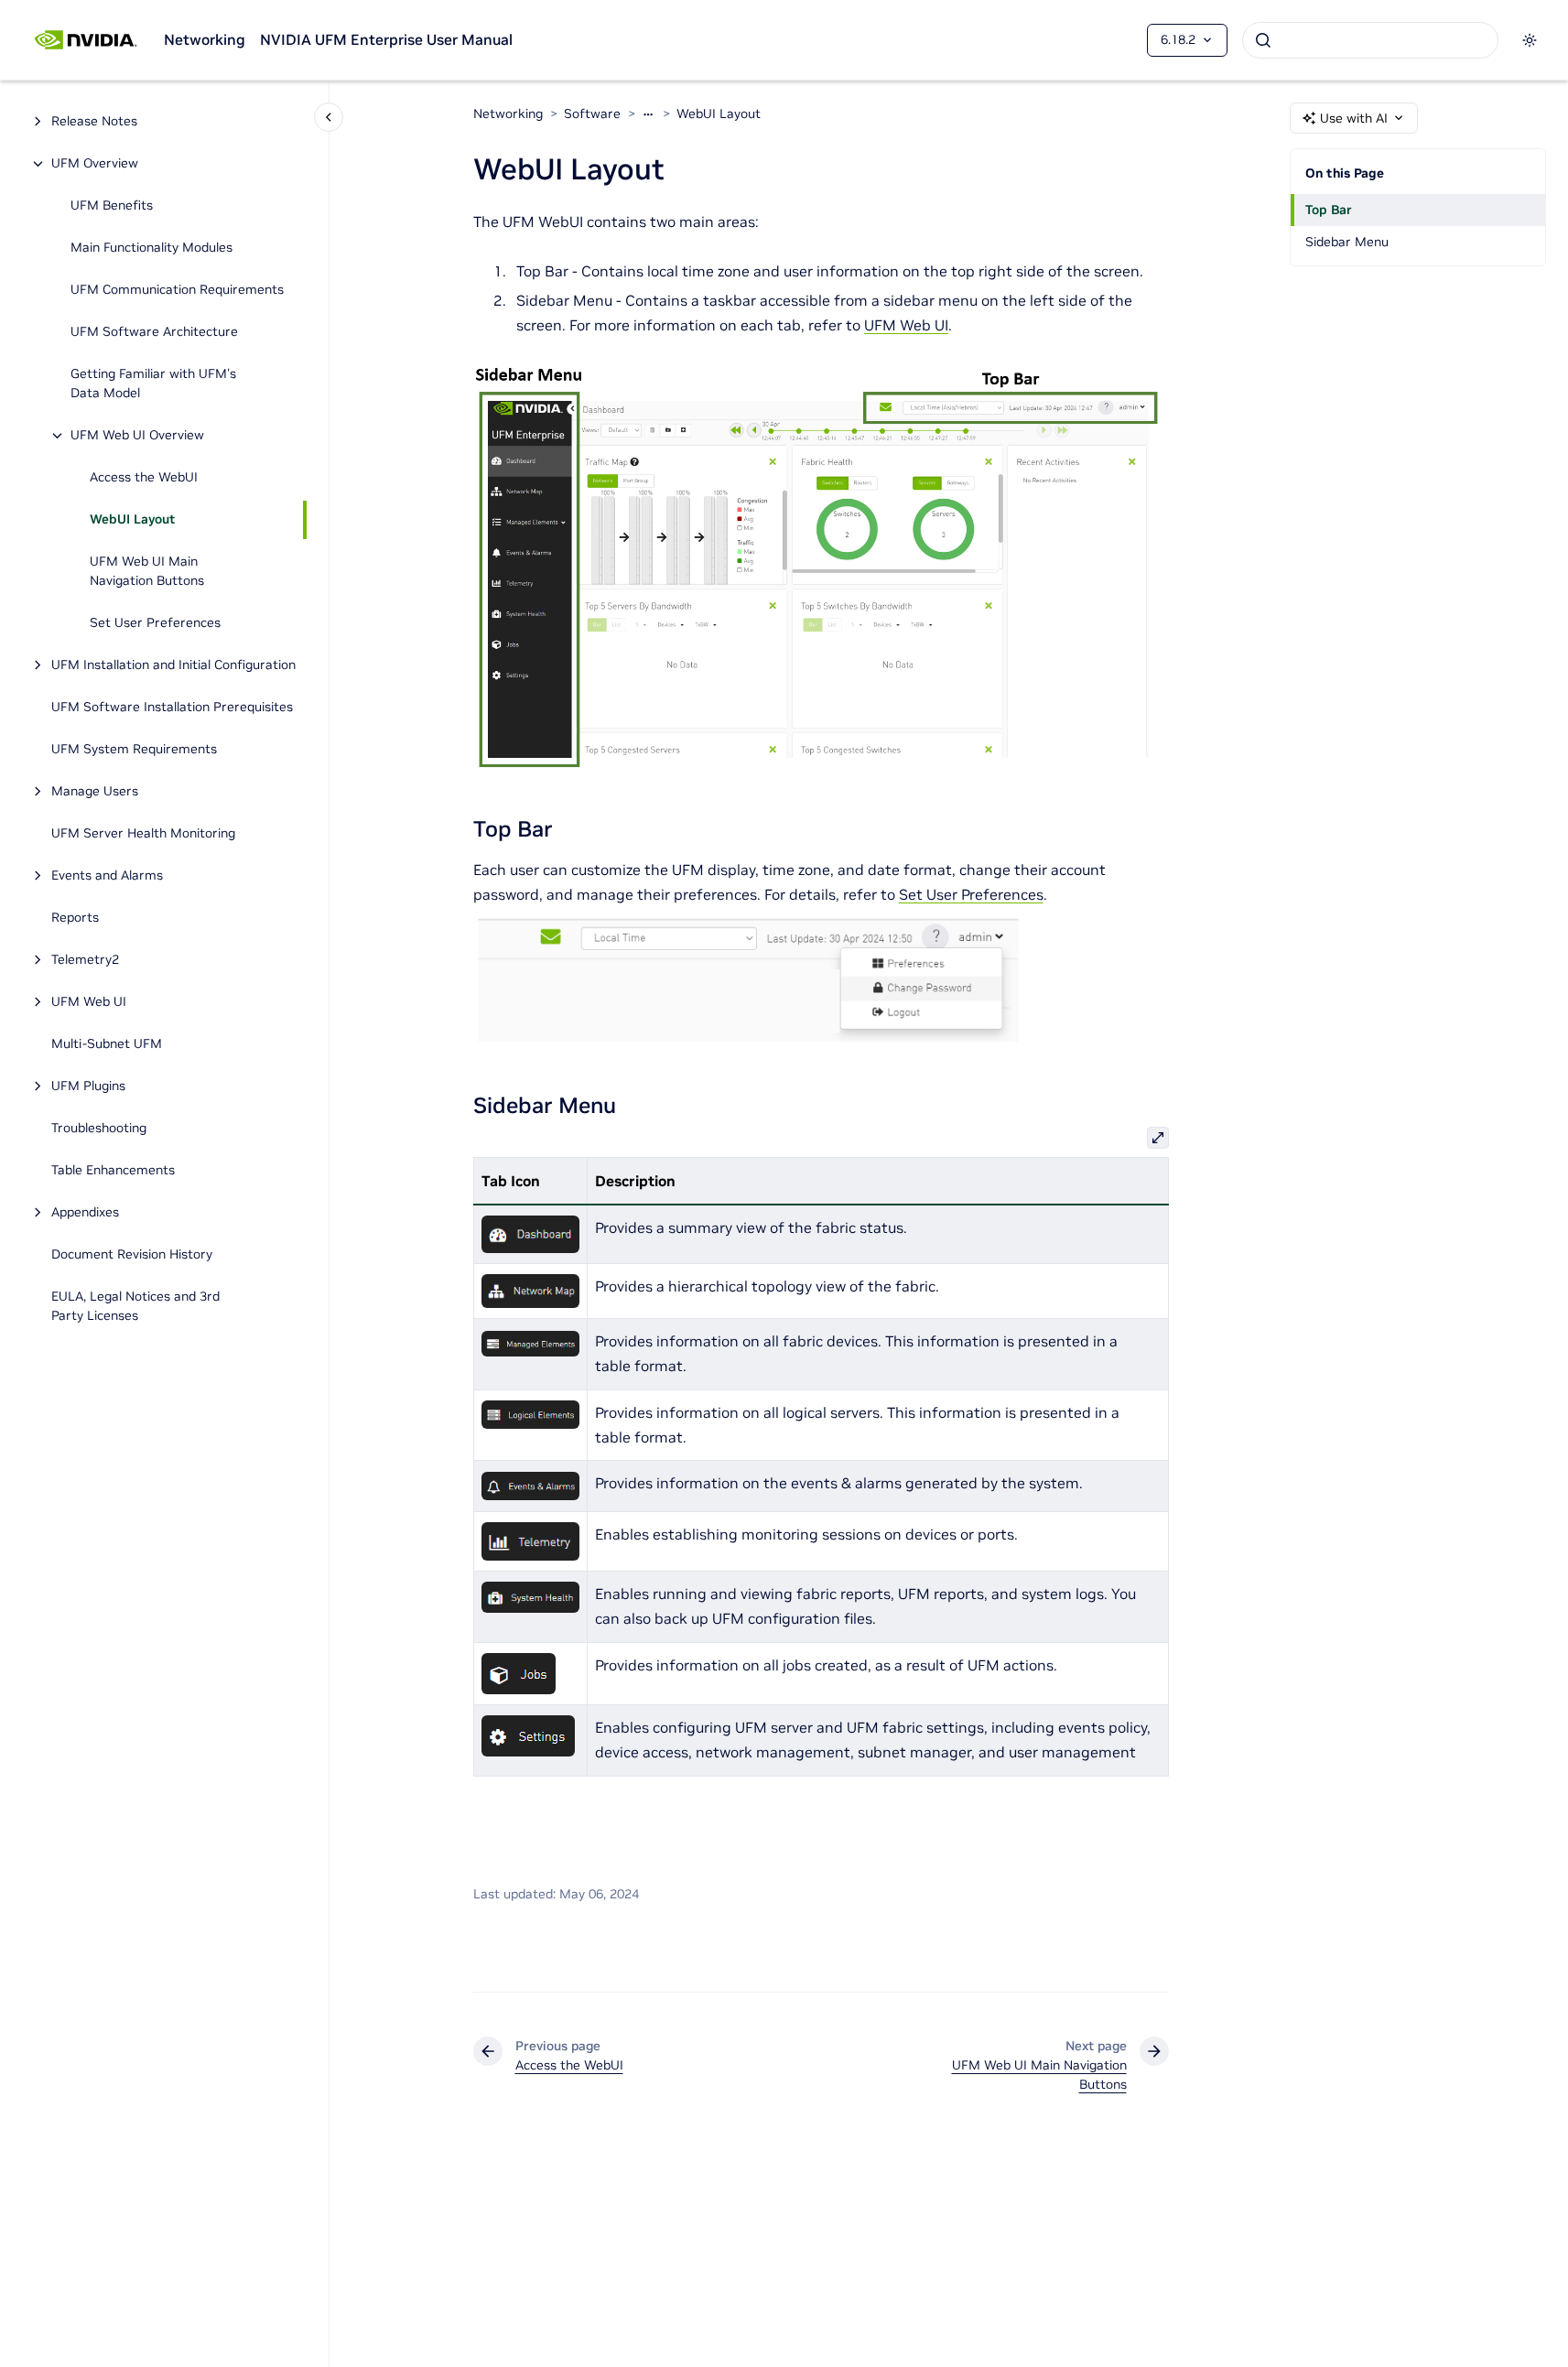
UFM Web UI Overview (137, 436)
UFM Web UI (89, 1002)
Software (592, 113)
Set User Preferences (155, 623)
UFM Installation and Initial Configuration (173, 665)
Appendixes (85, 1213)
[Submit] (1263, 40)
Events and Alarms (107, 876)
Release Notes (94, 122)
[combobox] (1370, 40)
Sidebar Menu (1347, 242)
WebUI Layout (132, 520)
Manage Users (95, 792)
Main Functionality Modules (151, 248)
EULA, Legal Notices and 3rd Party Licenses (135, 1307)
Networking (205, 39)
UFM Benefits (112, 206)
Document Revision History (132, 1255)
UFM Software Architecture (154, 332)
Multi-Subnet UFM (108, 1044)
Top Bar (1329, 210)
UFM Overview (95, 164)
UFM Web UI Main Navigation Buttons (147, 572)
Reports (75, 918)
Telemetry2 (85, 960)
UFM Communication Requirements (177, 290)
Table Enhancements (113, 1171)
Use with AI (1354, 118)
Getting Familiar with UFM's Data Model (153, 384)
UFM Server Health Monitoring (143, 834)
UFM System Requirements (134, 750)
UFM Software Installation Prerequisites (172, 708)
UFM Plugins (88, 1086)
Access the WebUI (144, 478)
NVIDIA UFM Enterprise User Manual (386, 39)
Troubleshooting (99, 1129)
